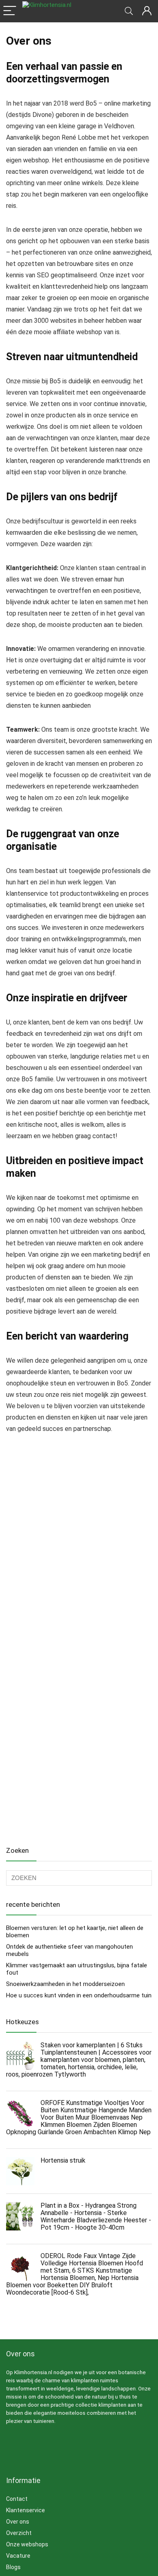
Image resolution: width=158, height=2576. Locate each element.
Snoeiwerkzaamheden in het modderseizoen (65, 1984)
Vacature (18, 2556)
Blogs (13, 2567)
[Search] (129, 11)
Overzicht (19, 2533)
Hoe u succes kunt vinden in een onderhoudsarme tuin (79, 1995)
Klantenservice (26, 2510)
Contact (17, 2499)
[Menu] (10, 11)
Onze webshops (27, 2544)
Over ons (18, 2522)
